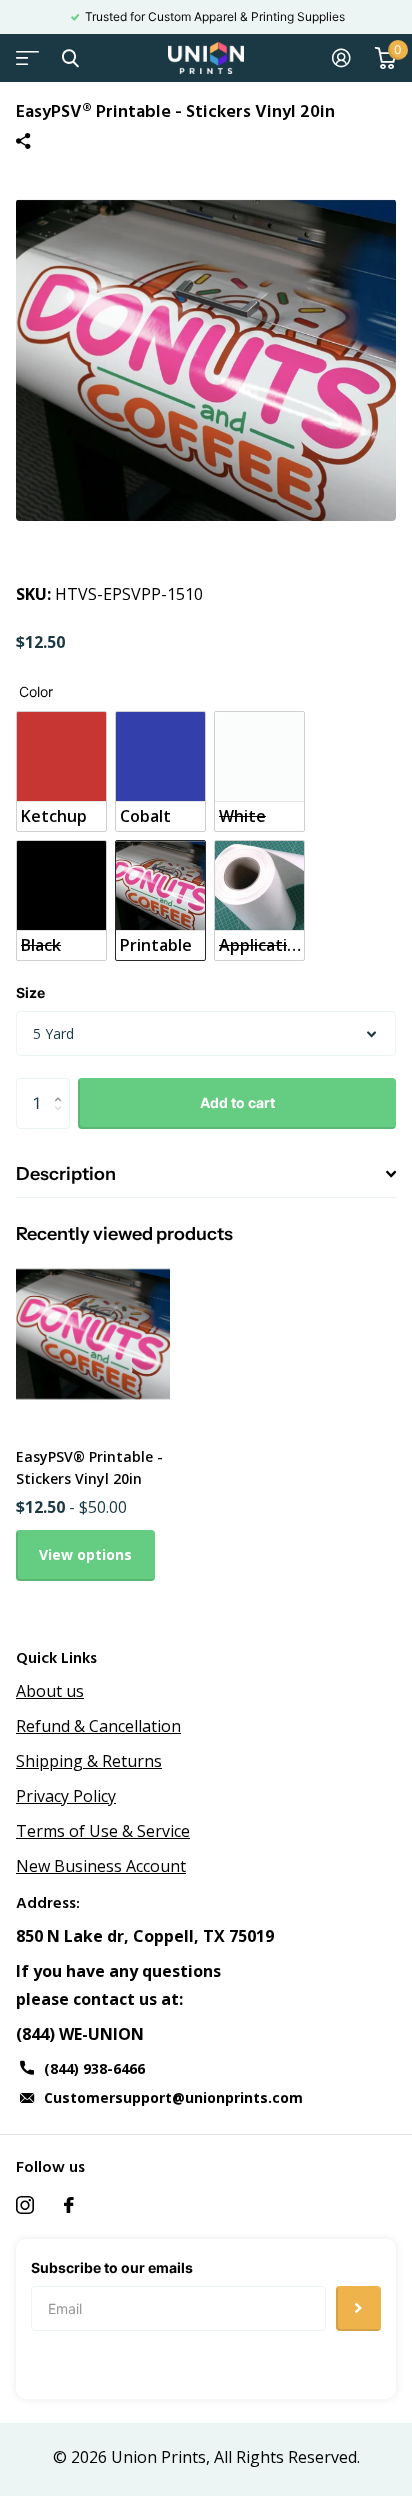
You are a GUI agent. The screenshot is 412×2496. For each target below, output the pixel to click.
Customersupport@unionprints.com (173, 2097)
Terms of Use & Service (103, 1831)
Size (30, 992)
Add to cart (237, 1102)
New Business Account (101, 1866)
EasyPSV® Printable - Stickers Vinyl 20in (89, 1467)
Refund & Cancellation (98, 1726)
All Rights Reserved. (287, 2457)
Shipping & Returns (89, 1761)
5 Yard (53, 1033)
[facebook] (69, 2205)
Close (70, 58)
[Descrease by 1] (62, 1120)
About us (50, 1691)
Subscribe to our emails (112, 2267)
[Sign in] (341, 58)
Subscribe (358, 2308)
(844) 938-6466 (94, 2068)
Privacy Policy (66, 1796)
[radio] (61, 771)
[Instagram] (25, 2205)
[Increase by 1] (62, 1085)
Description (66, 1174)
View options (85, 1554)
